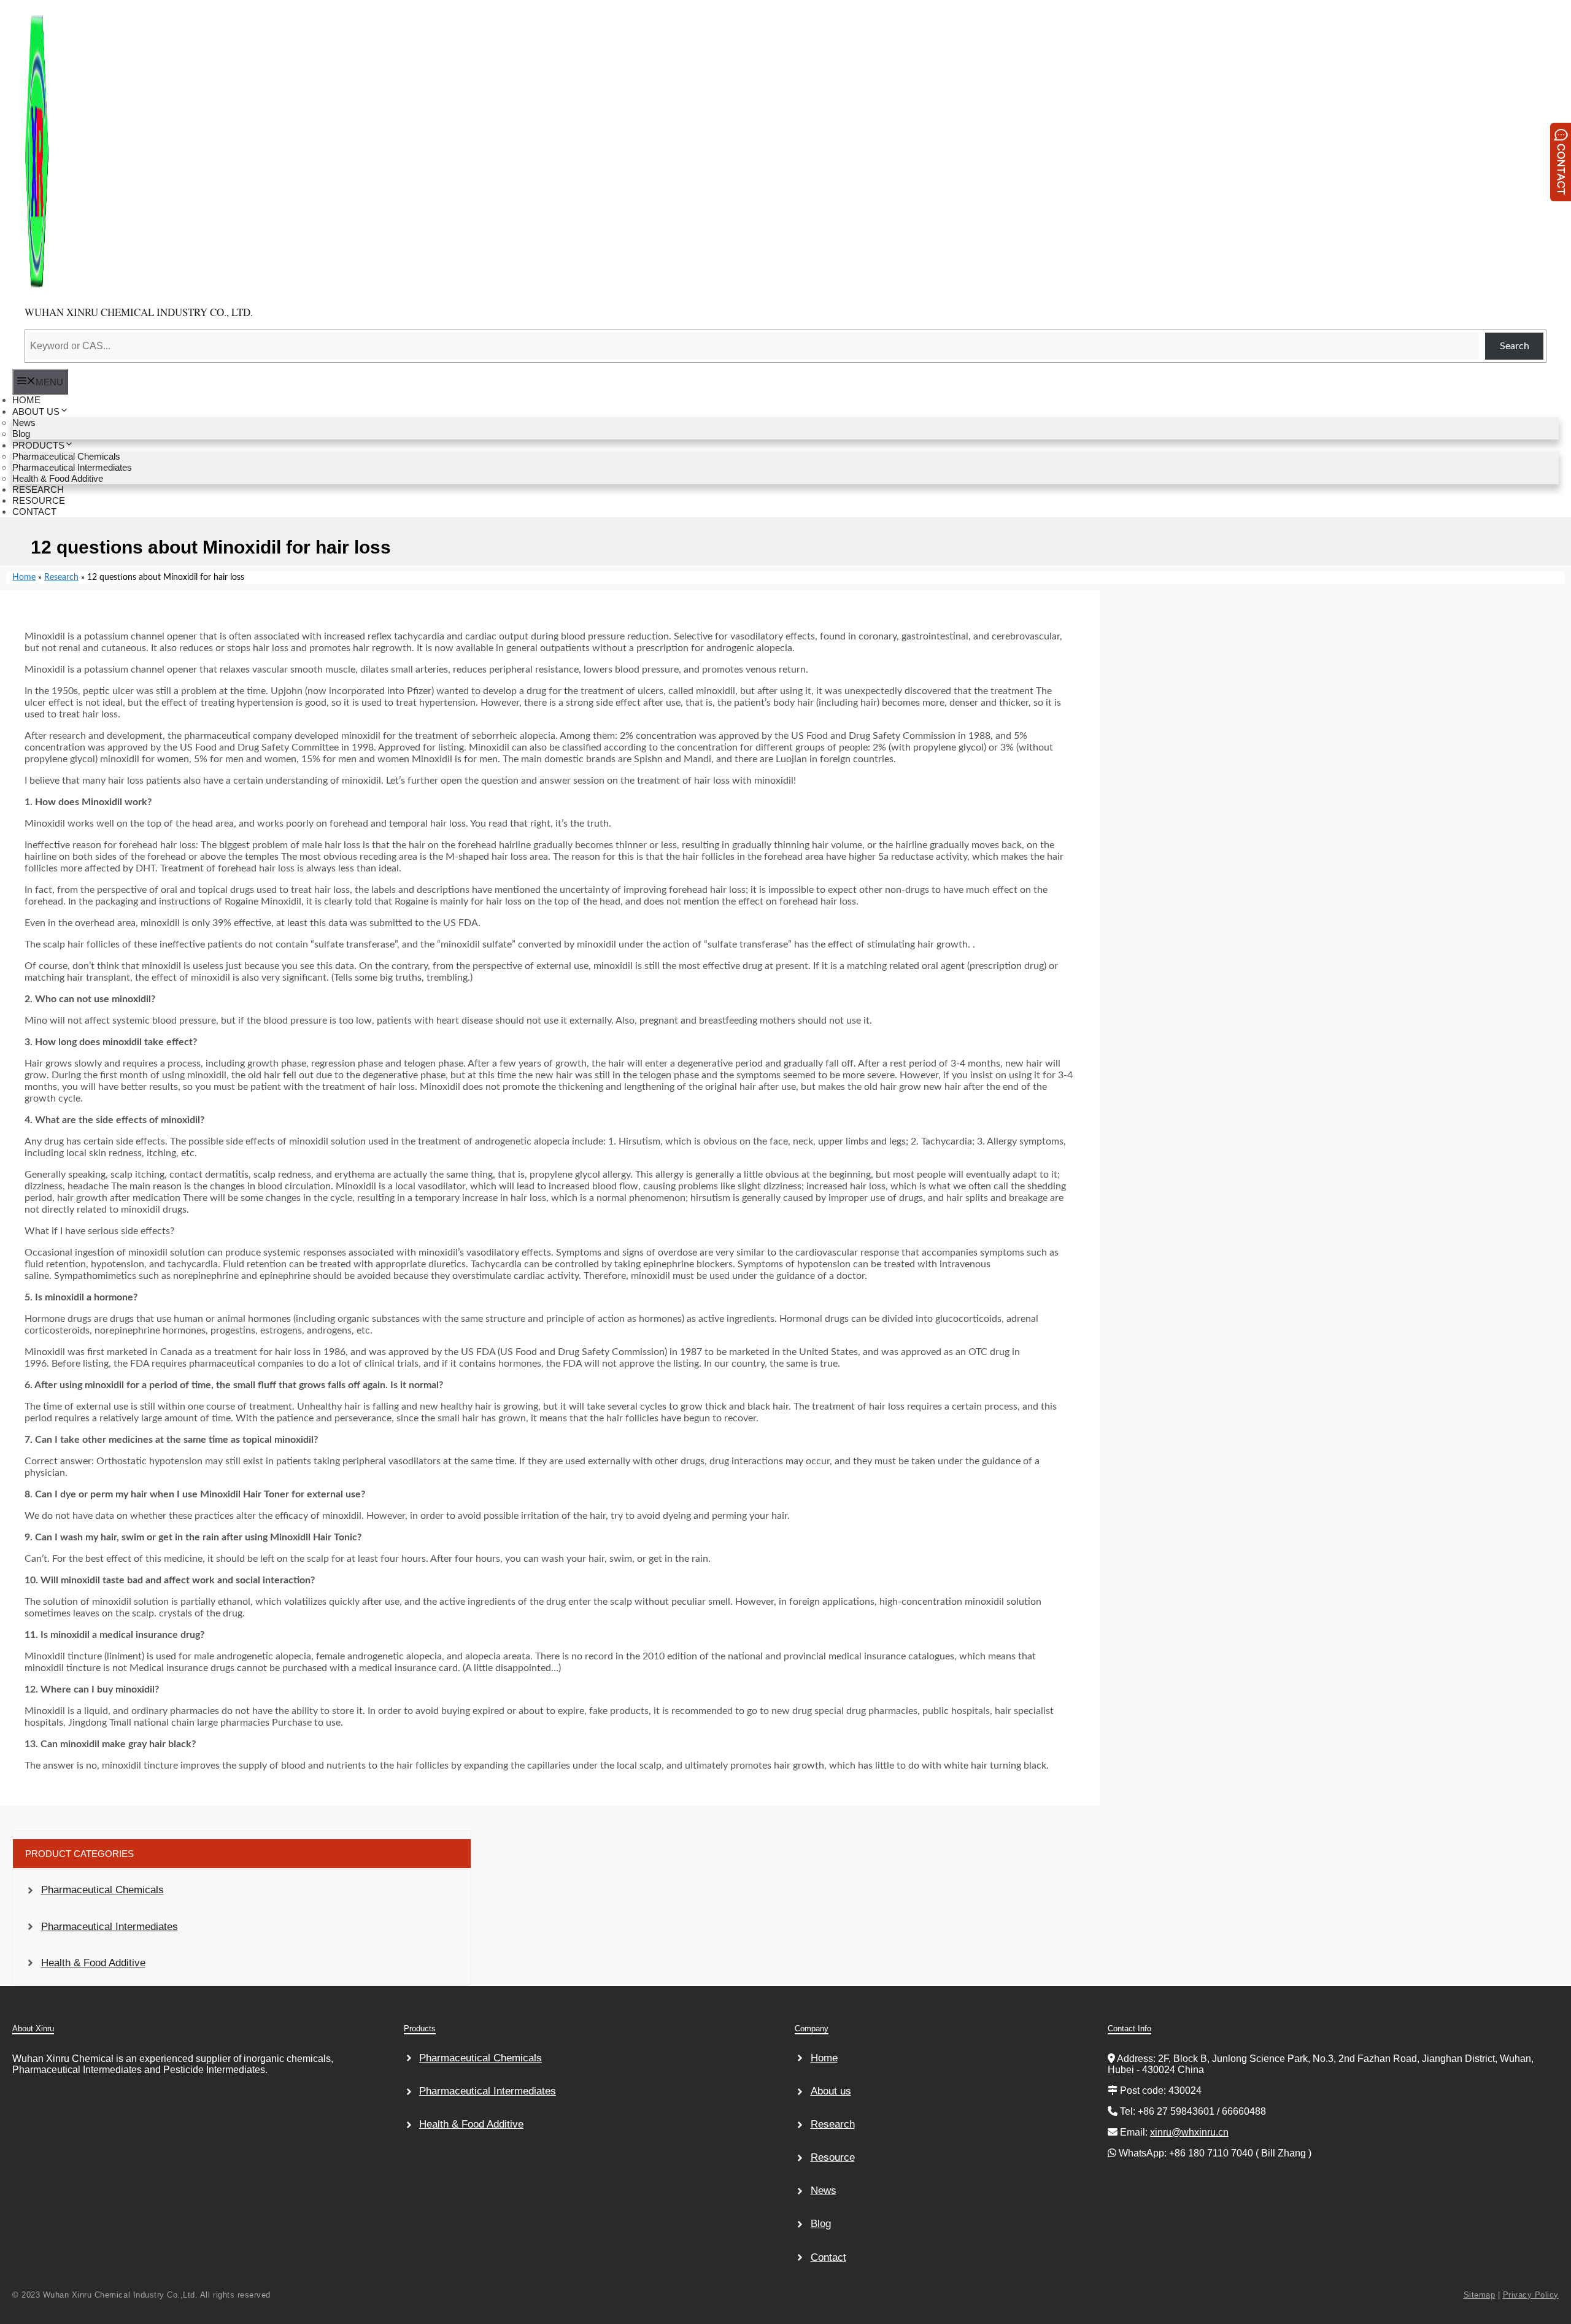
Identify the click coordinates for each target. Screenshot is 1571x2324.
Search (1515, 346)
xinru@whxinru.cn (1189, 2132)
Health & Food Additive (93, 1963)
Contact (828, 2257)
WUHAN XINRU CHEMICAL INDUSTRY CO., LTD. (139, 312)
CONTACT (34, 512)
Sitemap (1480, 2295)
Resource (833, 2157)
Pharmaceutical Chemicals (102, 1890)
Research (61, 577)
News (824, 2191)
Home (24, 577)
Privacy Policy (1531, 2295)
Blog (821, 2224)
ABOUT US (36, 411)
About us (831, 2091)
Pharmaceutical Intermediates (110, 1927)
